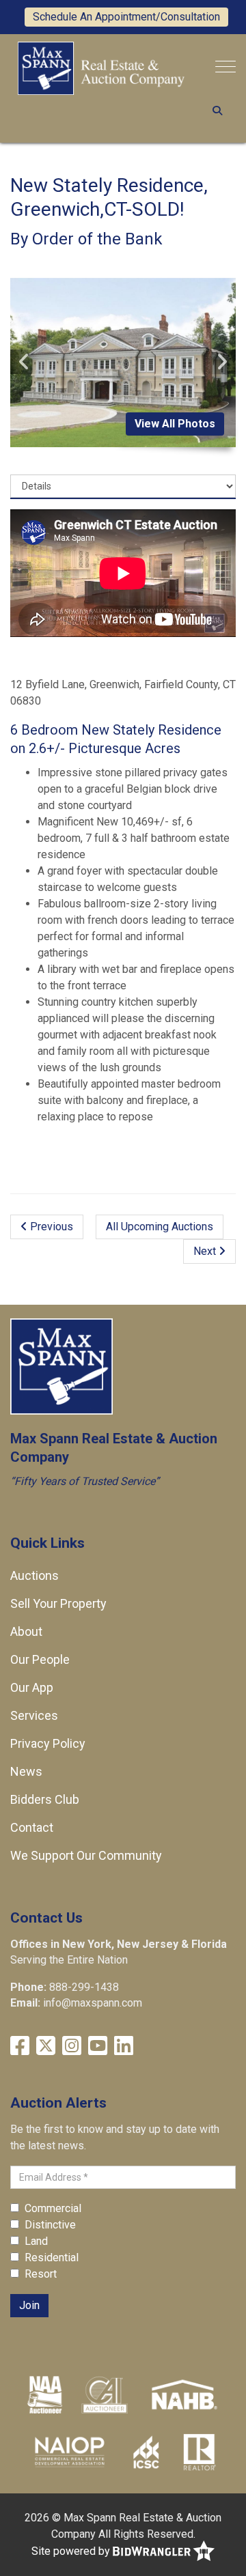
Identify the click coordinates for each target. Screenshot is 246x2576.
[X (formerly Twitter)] (46, 2046)
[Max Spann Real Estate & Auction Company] (101, 67)
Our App (32, 1687)
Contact (32, 1827)
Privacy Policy (48, 1743)
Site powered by (72, 2551)
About (26, 1631)
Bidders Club (45, 1799)
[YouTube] (98, 2046)
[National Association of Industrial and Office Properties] (70, 2451)
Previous (50, 1227)
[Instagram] (72, 2046)
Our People (40, 1659)
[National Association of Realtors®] (200, 2451)
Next (206, 1251)
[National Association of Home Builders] (183, 2394)
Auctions (35, 1575)
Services (34, 1715)
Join (29, 2305)
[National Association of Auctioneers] (45, 2394)
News (26, 1771)
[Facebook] (20, 2046)
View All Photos (175, 424)
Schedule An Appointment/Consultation (126, 17)
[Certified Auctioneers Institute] (105, 2394)
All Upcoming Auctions (160, 1227)
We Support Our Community (86, 1855)
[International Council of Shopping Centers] (146, 2451)
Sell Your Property (58, 1603)
